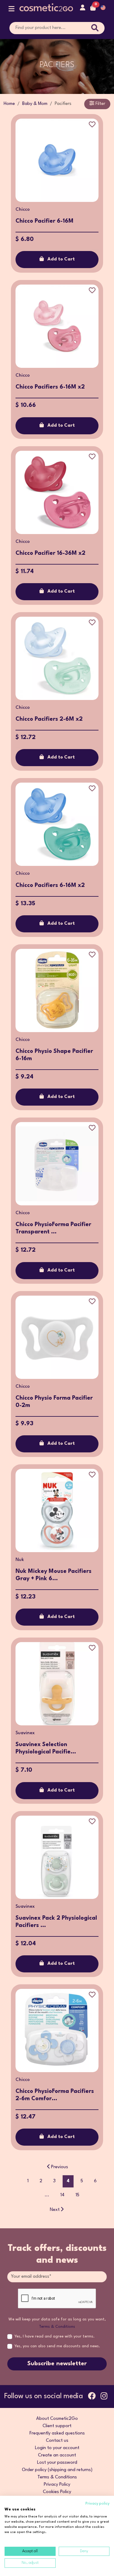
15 (77, 2195)
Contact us (57, 2441)
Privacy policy (97, 2504)
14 (62, 2195)
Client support (57, 2426)
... (47, 2195)
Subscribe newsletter (57, 2364)
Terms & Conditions (57, 2327)
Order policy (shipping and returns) (57, 2470)
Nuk (20, 1560)
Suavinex (25, 1733)
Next (55, 2210)
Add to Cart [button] (61, 259)
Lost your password (57, 2463)
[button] (12, 10)
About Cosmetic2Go (57, 2419)
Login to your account (57, 2448)
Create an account (57, 2455)
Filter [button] (100, 104)
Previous (60, 2167)
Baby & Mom (35, 104)
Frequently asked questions (57, 2433)
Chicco (23, 210)
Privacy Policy (57, 2485)
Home (9, 104)
